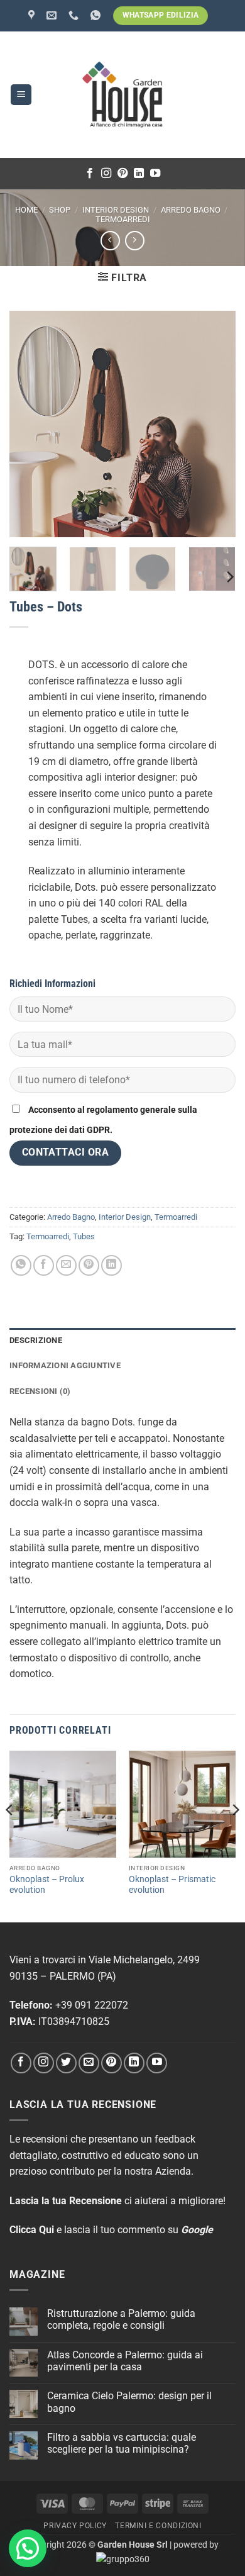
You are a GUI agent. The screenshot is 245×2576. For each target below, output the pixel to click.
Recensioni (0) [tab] (40, 1391)
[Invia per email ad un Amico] (66, 1265)
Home (26, 210)
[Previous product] (135, 241)
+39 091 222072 (92, 2005)
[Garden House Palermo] (33, 15)
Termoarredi (123, 219)
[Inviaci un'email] (89, 2063)
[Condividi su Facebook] (44, 1265)
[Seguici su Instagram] (106, 174)
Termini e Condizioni (158, 2526)
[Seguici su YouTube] (155, 174)
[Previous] (10, 1835)
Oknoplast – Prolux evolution (47, 1885)
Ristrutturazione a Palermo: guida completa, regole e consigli (121, 2319)
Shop (60, 210)
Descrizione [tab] (36, 1340)
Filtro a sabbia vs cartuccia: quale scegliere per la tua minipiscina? (122, 2443)
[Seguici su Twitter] (66, 2063)
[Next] (229, 577)
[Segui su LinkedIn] (139, 174)
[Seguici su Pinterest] (122, 174)
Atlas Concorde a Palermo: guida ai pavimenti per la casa (125, 2361)
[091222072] (75, 15)
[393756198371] (97, 15)
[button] (21, 95)
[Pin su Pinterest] (89, 1265)
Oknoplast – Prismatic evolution (172, 1885)
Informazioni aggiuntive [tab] (65, 1365)
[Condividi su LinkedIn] (112, 1265)
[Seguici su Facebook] (90, 174)
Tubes (84, 1236)
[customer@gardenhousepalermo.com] (53, 15)
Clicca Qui (32, 2230)
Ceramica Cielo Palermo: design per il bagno (129, 2402)
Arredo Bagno (191, 210)
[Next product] (110, 241)
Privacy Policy (75, 2526)
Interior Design (116, 210)
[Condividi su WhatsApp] (21, 1265)
